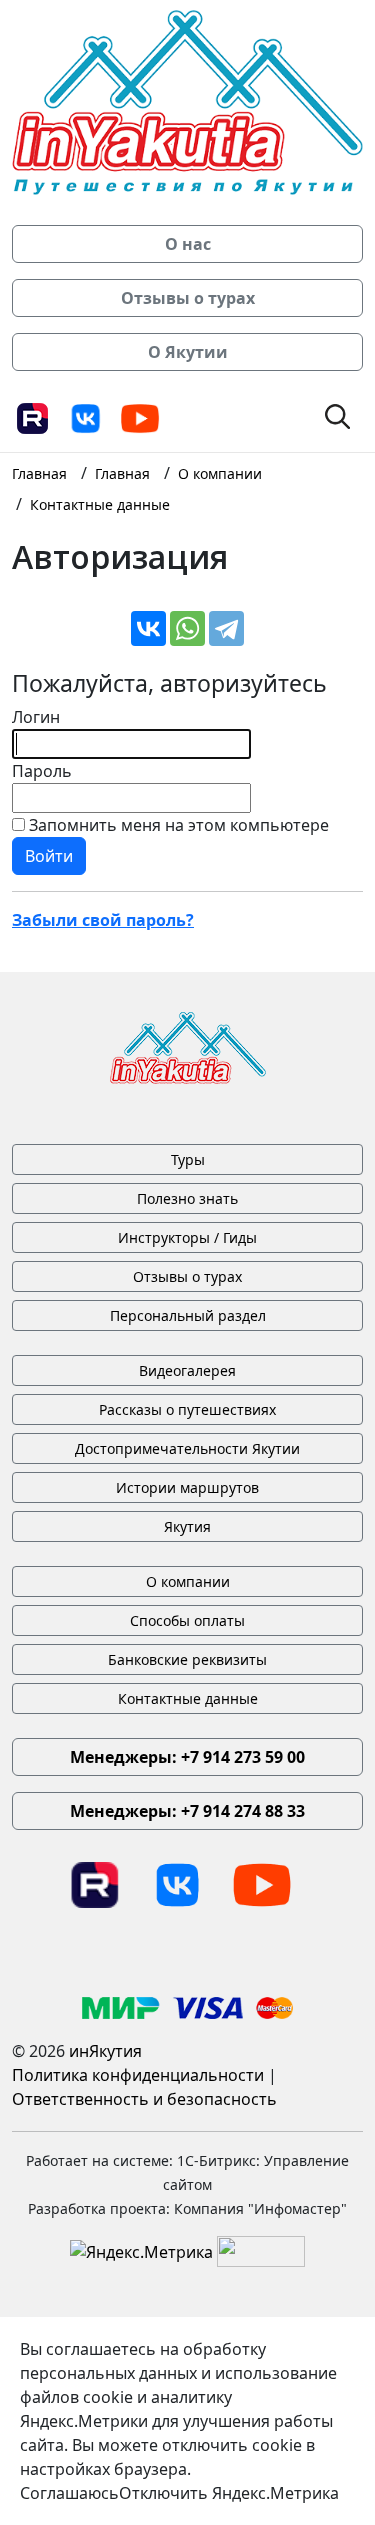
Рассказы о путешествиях (187, 1409)
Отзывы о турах (187, 1276)
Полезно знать (187, 1198)
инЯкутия (105, 2051)
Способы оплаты (187, 1620)
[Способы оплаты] (187, 2006)
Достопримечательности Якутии (187, 1448)
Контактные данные (188, 1698)
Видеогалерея (187, 1370)
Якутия (187, 1526)
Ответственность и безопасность (144, 2099)
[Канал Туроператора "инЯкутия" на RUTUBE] (32, 417)
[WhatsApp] (187, 628)
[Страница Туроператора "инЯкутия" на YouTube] (140, 417)
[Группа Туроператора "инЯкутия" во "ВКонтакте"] (86, 417)
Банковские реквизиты (187, 1659)
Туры (188, 1159)
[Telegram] (226, 628)
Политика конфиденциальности (138, 2075)
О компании (188, 1581)
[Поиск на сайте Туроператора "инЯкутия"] (337, 415)
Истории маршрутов (187, 1487)
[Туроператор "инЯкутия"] (187, 101)
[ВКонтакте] (148, 628)
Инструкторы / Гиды (187, 1237)
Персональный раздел (188, 1315)
